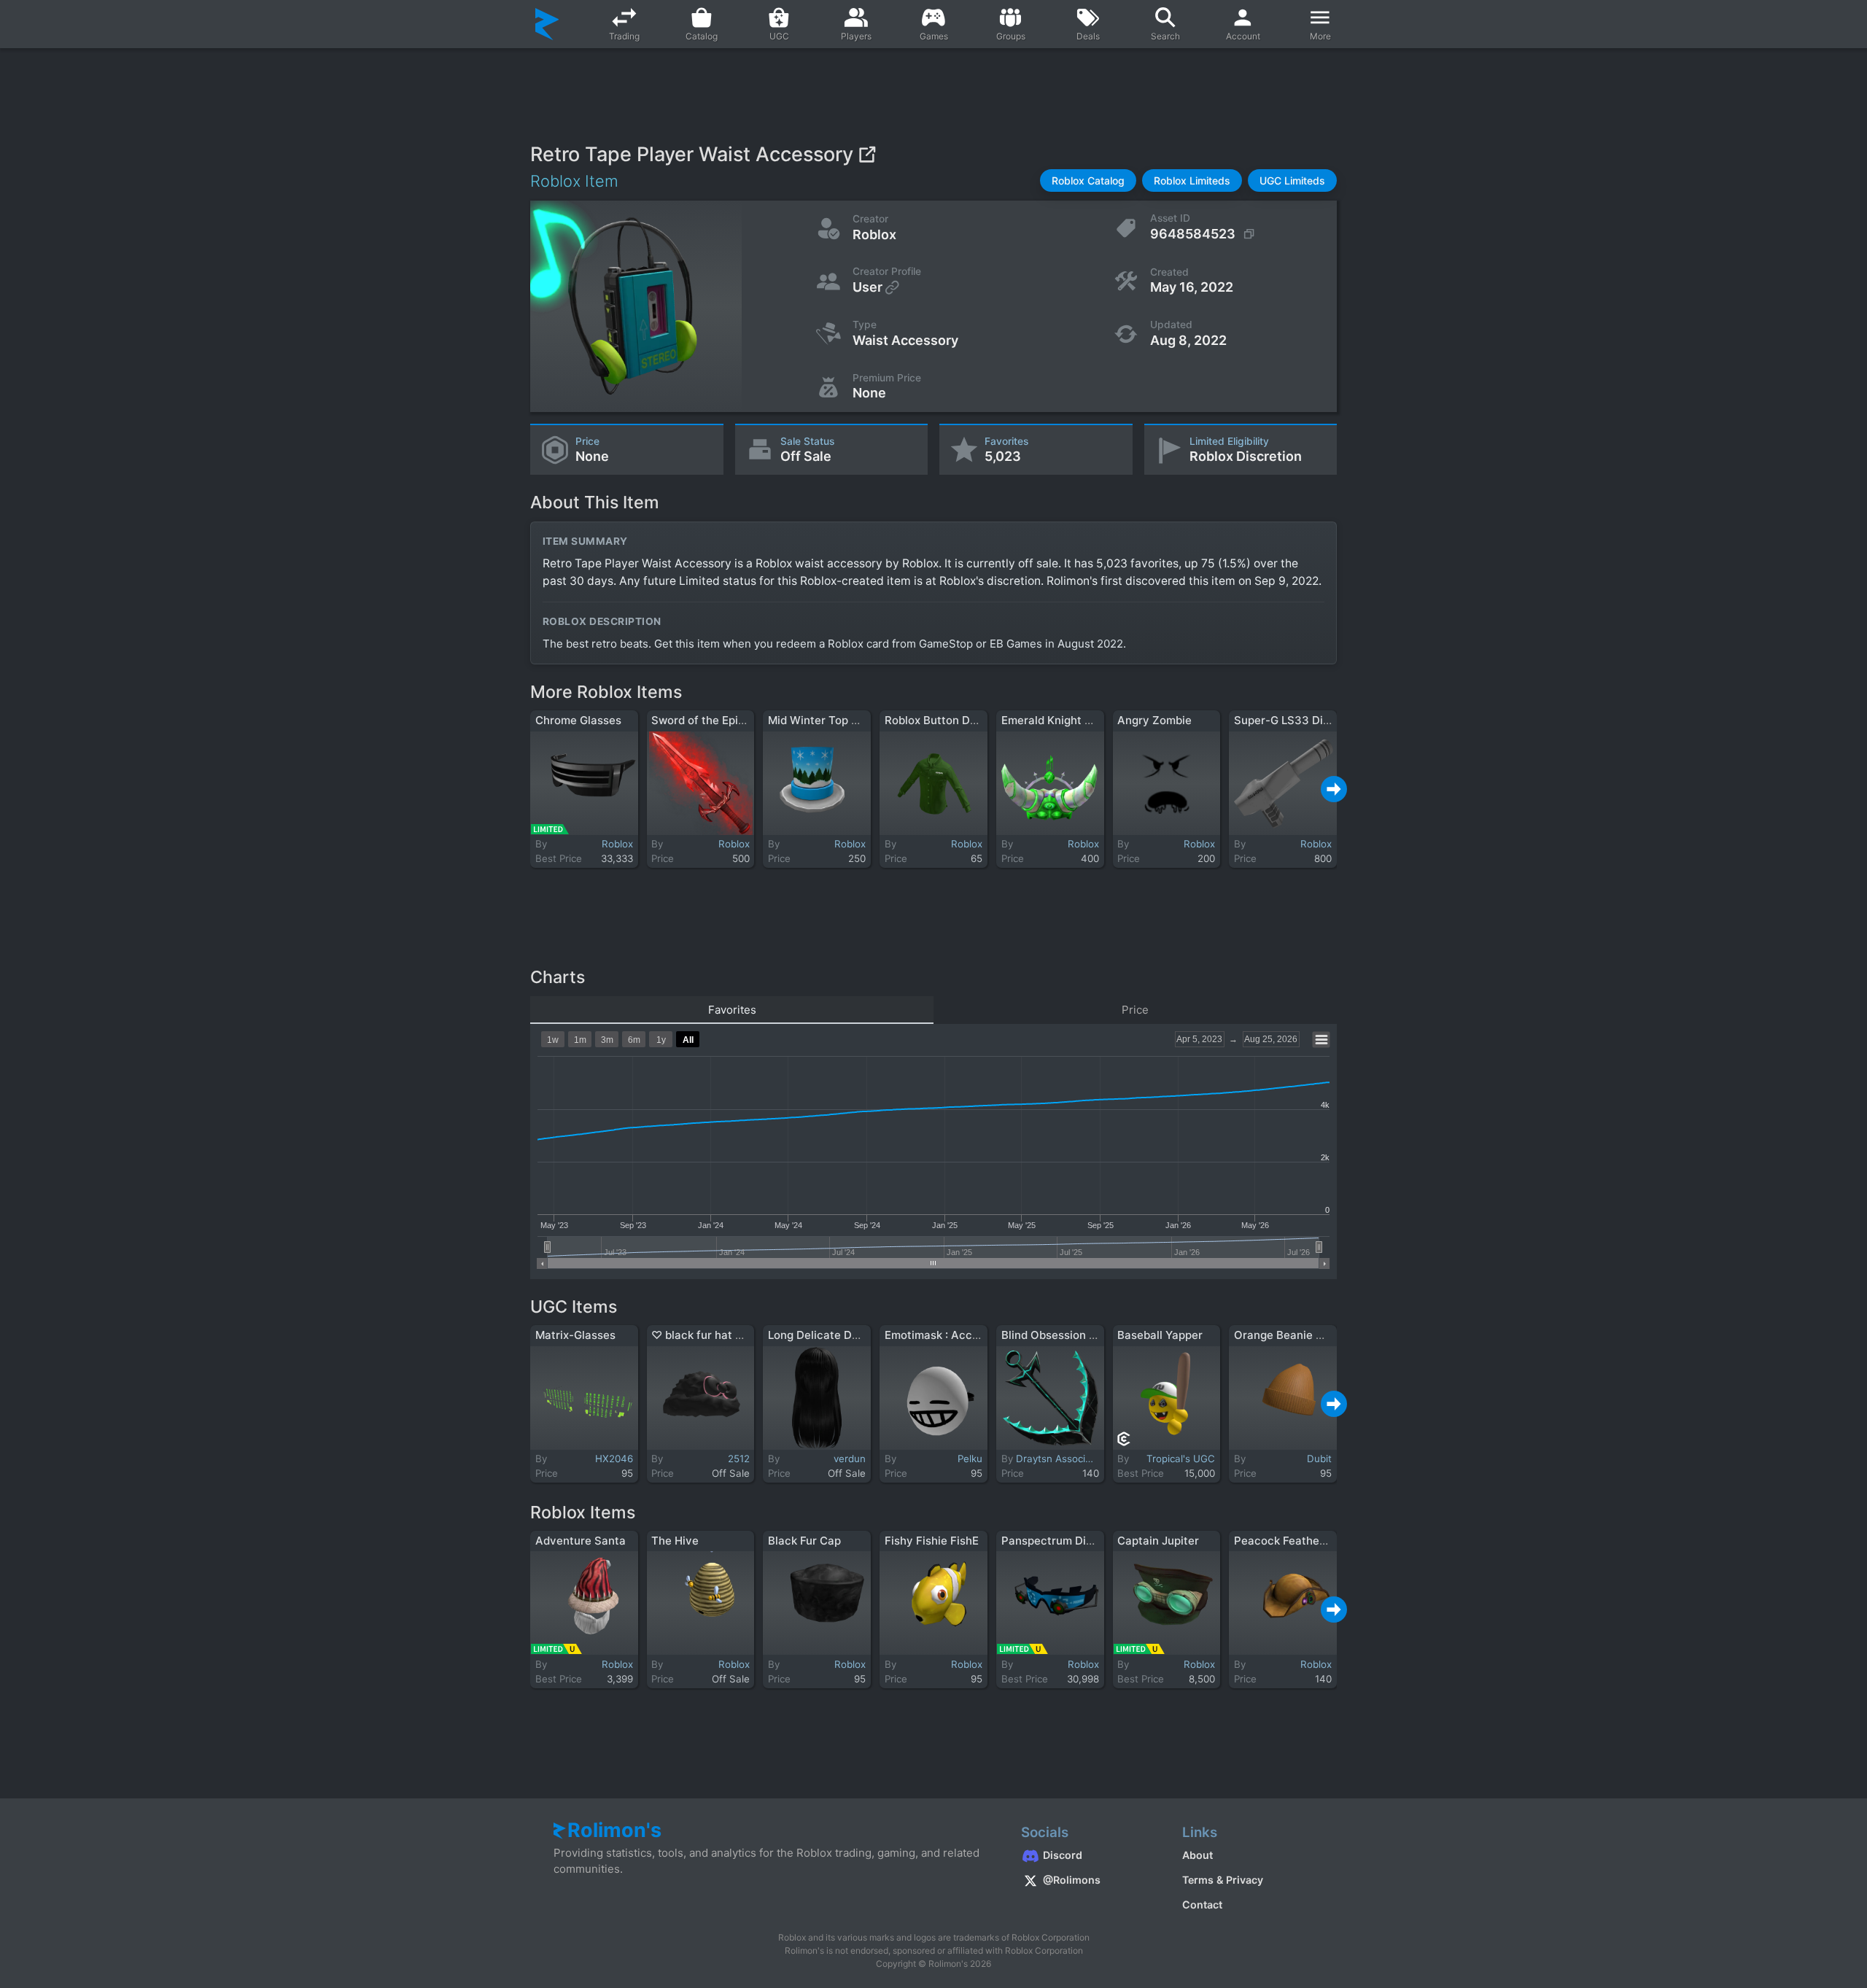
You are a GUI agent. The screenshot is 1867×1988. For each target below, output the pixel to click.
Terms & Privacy (1223, 1880)
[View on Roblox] (867, 154)
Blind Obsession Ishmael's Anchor (1090, 1335)
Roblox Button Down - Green (960, 720)
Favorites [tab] (732, 1010)
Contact (1202, 1904)
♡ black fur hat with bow (717, 1335)
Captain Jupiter (1158, 1541)
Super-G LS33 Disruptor (1298, 720)
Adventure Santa (581, 1541)
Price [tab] (1135, 1010)
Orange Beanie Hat (1284, 1335)
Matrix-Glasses (575, 1335)
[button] (1088, 180)
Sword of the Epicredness (719, 720)
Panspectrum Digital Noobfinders (1089, 1541)
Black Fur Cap (804, 1541)
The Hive (675, 1541)
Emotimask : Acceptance (950, 1335)
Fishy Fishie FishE (932, 1541)
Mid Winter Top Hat (819, 720)
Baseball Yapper (1160, 1335)
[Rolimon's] (547, 24)
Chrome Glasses (578, 720)
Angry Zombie (1154, 720)
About (1198, 1855)
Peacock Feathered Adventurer (1317, 1541)
